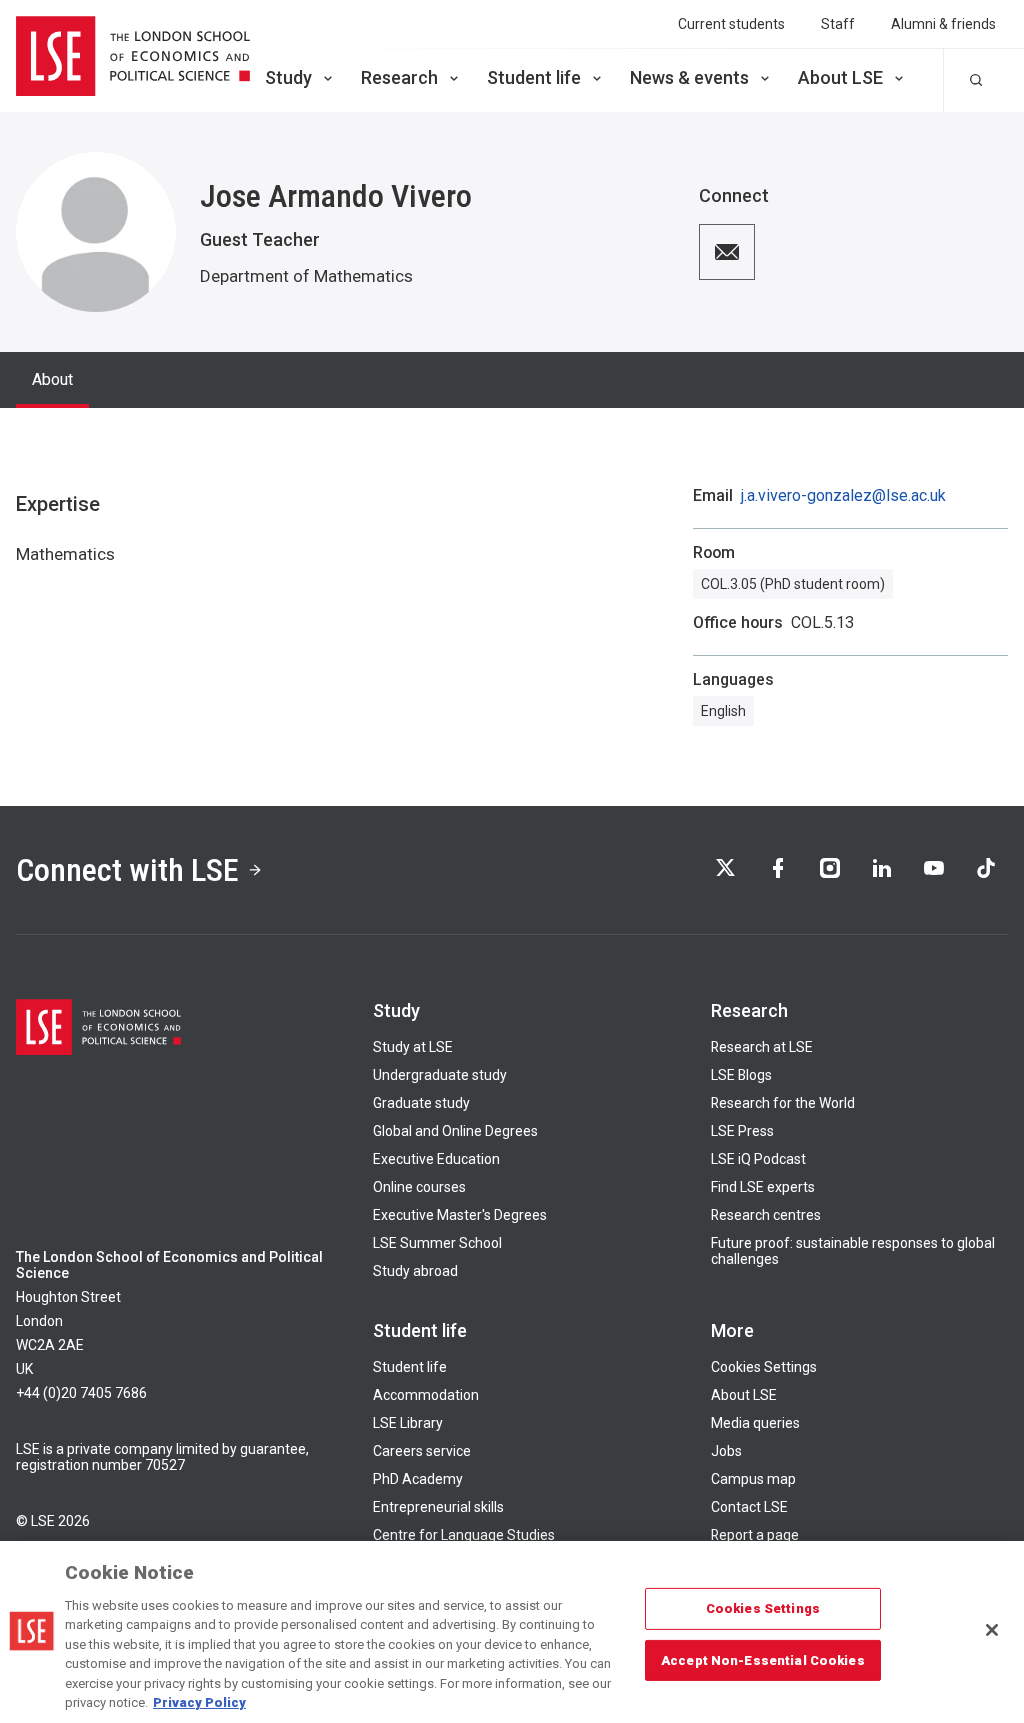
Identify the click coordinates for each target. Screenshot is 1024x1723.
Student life (534, 77)
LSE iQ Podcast (758, 1159)
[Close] (992, 1630)
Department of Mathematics (306, 276)
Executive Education (436, 1159)
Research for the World (783, 1103)
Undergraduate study (440, 1075)
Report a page (755, 1535)
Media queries (755, 1423)
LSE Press (742, 1131)
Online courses (419, 1187)
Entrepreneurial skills (438, 1507)
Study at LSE (413, 1047)
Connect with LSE (127, 870)
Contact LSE (749, 1507)
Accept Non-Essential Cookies (763, 1659)
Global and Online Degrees (455, 1131)
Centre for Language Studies (464, 1535)
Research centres (766, 1215)
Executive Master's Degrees (460, 1215)
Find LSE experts (763, 1187)
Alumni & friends (943, 24)
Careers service (422, 1451)
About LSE (840, 77)
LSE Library (408, 1423)
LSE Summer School (437, 1243)
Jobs (726, 1451)
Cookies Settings (764, 1367)
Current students (731, 24)
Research (399, 77)
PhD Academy (418, 1479)
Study (288, 77)
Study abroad (415, 1271)
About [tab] (52, 379)
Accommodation (426, 1395)
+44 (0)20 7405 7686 (81, 1393)
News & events (689, 77)
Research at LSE (762, 1047)
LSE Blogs (741, 1075)
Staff (838, 24)
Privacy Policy (199, 1702)
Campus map (753, 1479)
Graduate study (421, 1103)
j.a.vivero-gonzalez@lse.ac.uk (843, 496)
